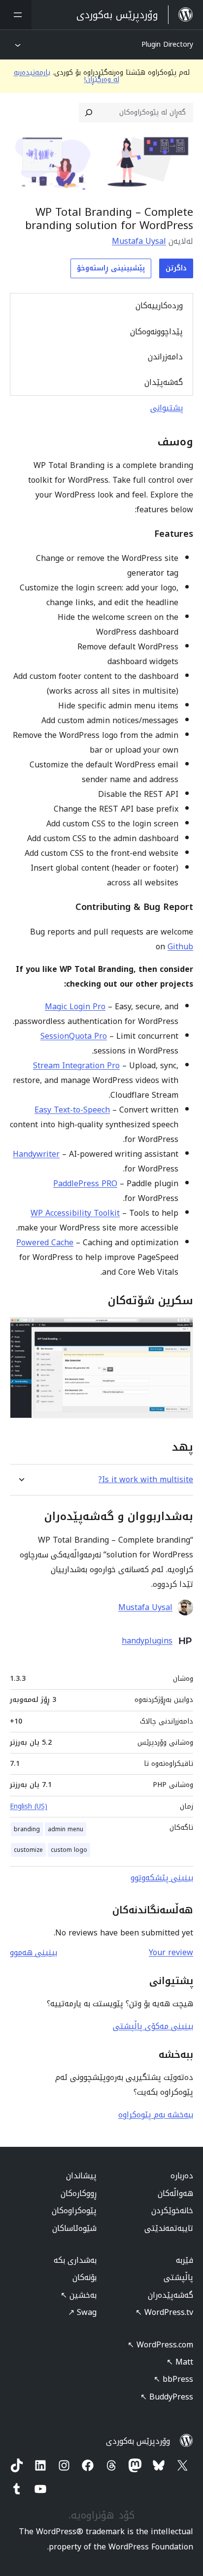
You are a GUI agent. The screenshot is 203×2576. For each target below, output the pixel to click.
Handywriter (36, 1154)
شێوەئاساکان (74, 2228)
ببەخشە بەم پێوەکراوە (156, 2115)
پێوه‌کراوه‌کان (74, 2210)
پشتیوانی (167, 408)
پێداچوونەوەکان (156, 332)
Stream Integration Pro (76, 1066)
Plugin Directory (167, 44)
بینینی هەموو (34, 1952)
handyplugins (147, 1641)
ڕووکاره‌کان (79, 2193)
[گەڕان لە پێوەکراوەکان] (89, 113)
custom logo (69, 1850)
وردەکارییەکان (159, 306)
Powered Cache (45, 1243)
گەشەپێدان (164, 382)
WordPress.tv (164, 2312)
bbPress (173, 2379)
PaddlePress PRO (85, 1184)
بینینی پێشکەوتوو (162, 1878)
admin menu (66, 1829)
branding (27, 1829)
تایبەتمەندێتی (169, 2228)
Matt (180, 2362)
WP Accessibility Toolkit (75, 1213)
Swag (82, 2312)
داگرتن (176, 268)
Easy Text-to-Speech (72, 1110)
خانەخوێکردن (172, 2210)
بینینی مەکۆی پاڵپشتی (153, 2026)
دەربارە (182, 2176)
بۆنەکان (85, 2277)
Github (180, 947)
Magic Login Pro (75, 1007)
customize (28, 1850)
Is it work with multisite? (146, 1479)
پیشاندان (81, 2176)
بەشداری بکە (75, 2260)
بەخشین (79, 2295)
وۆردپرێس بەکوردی (138, 2441)
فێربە (185, 2260)
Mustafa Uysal (139, 241)
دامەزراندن (165, 357)
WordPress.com (160, 2345)
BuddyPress (167, 2397)
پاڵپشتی (178, 2277)
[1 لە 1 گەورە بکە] (180, 1330)
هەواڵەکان (175, 2193)
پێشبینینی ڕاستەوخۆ (111, 268)
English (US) (29, 1806)
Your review (171, 1952)
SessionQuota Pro (74, 1036)
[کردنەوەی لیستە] (16, 15)
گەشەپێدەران (170, 2295)
